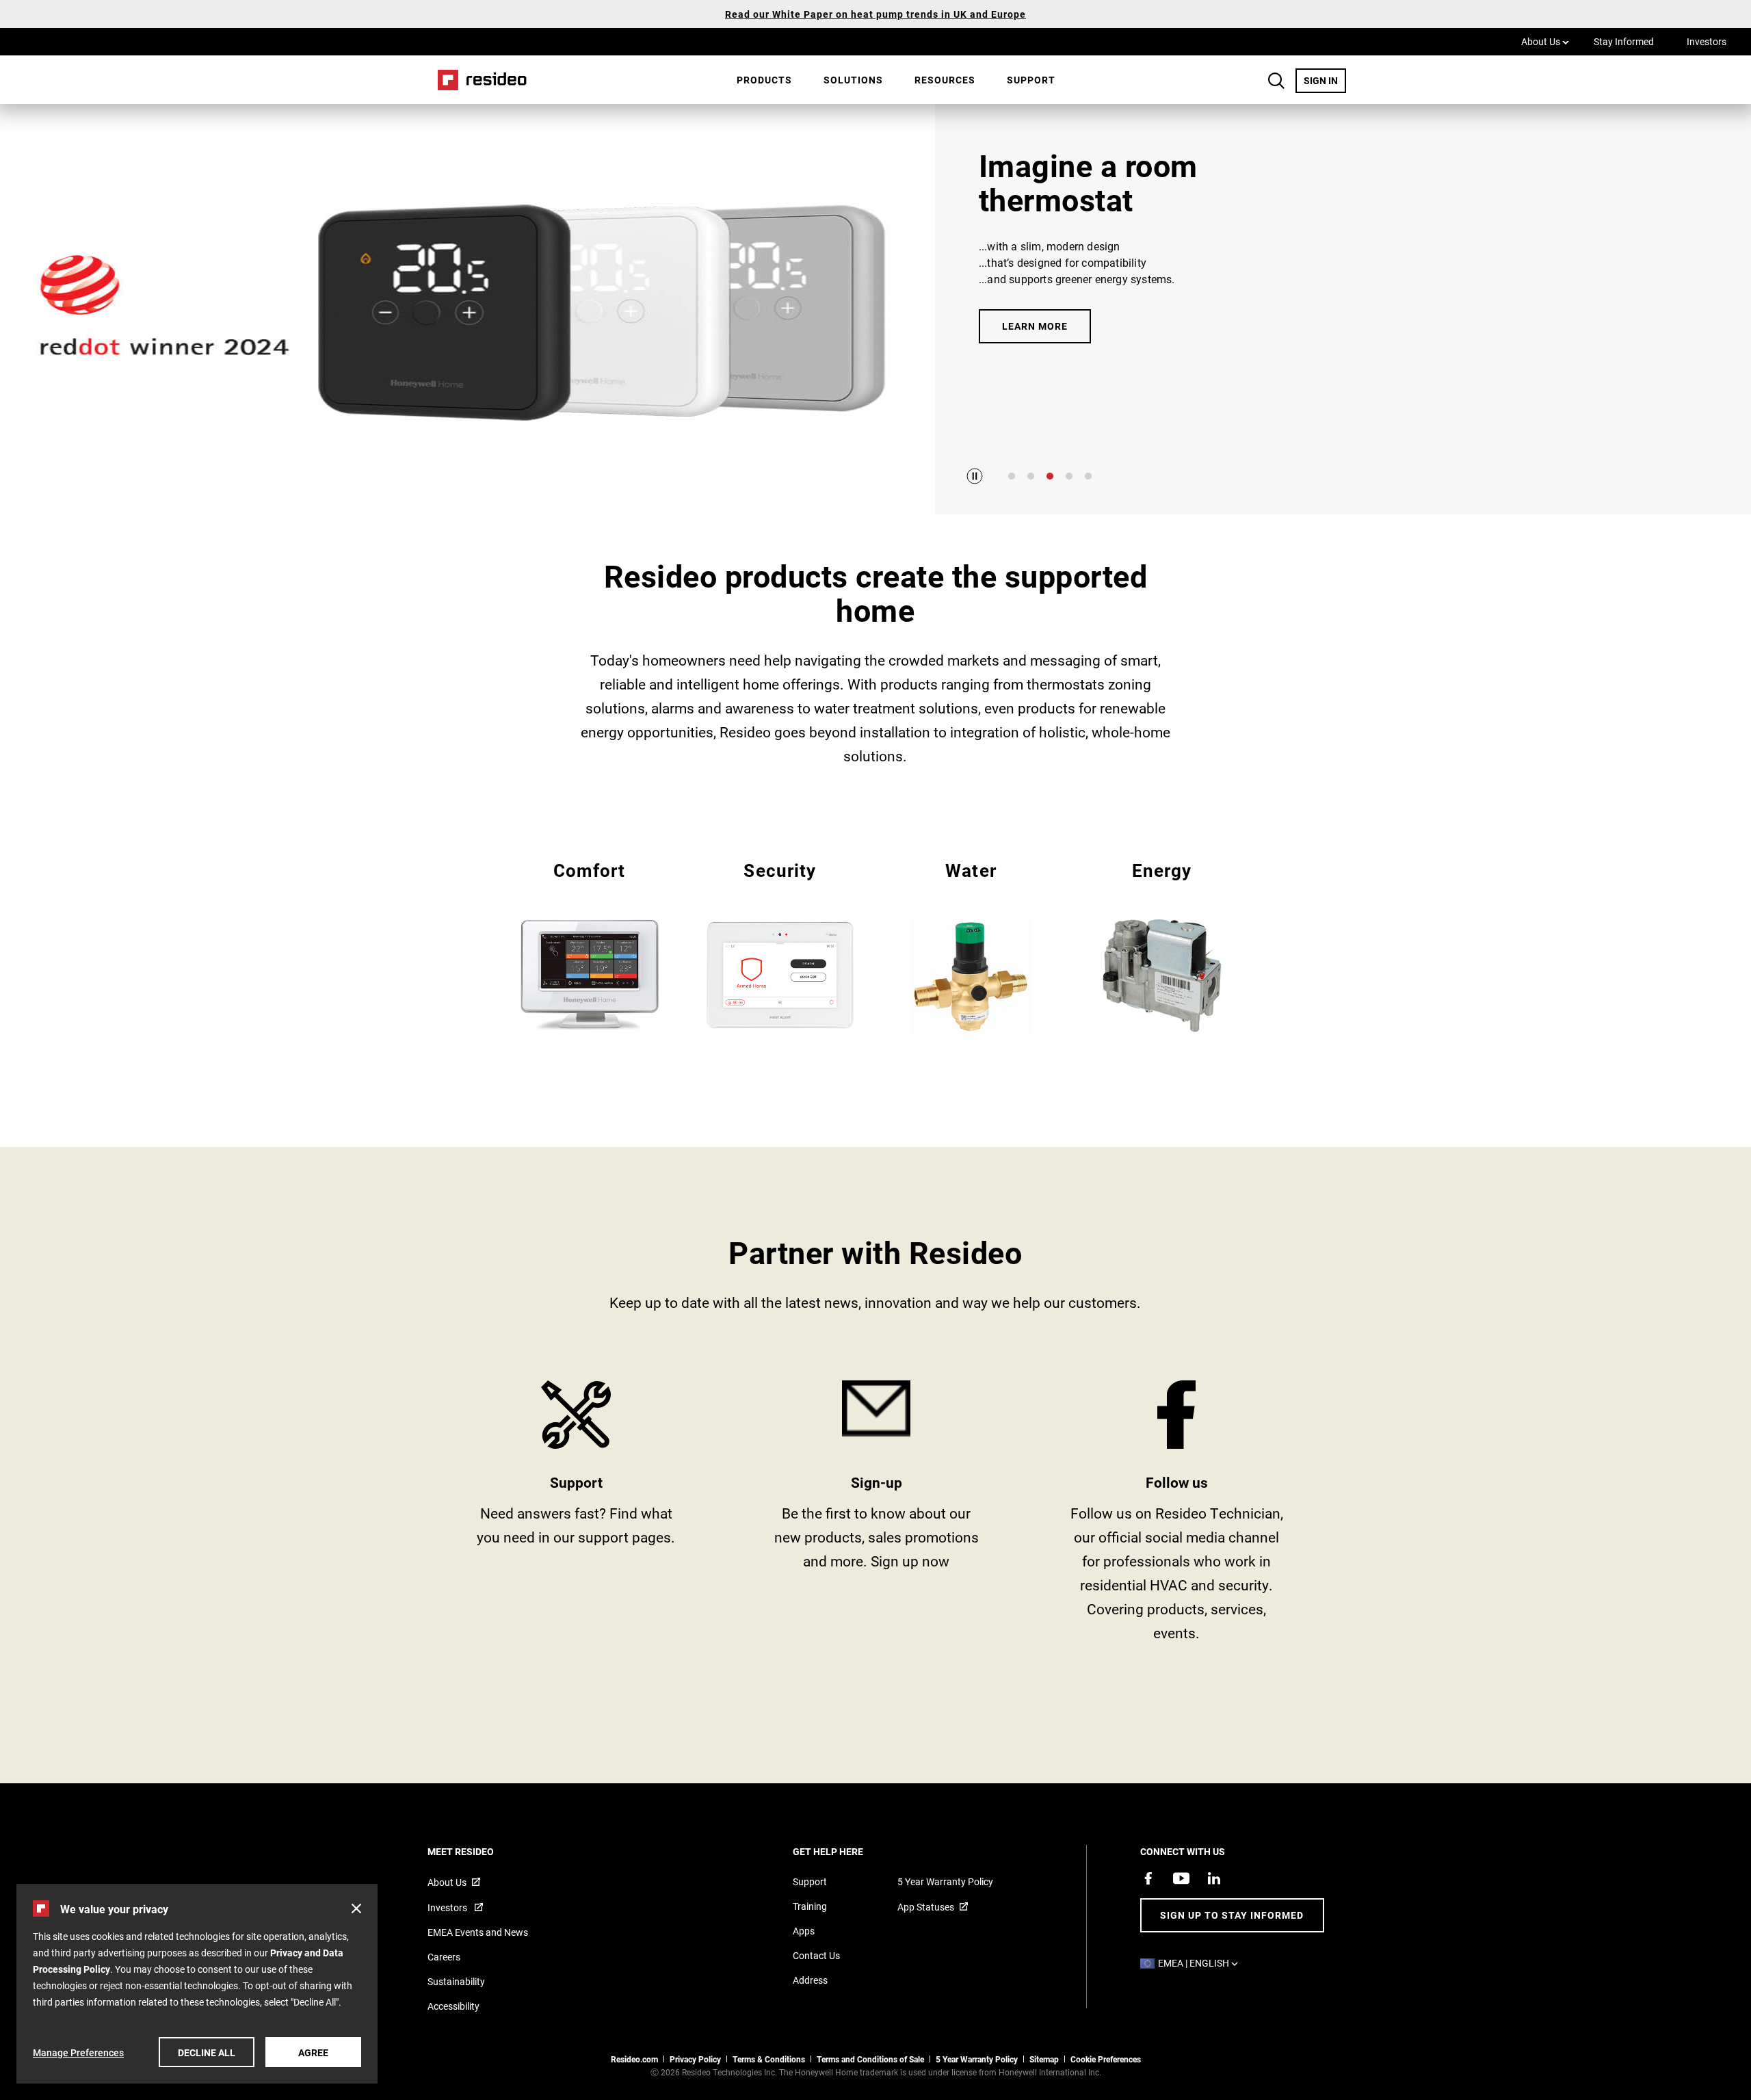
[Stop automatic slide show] (975, 476)
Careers (444, 1957)
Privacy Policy (695, 2059)
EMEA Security (780, 945)
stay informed (877, 1516)
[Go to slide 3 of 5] (1050, 476)
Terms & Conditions (769, 2059)
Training (810, 1906)
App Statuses (926, 1907)
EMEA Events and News (478, 1932)
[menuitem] (764, 80)
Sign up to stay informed (1232, 1915)
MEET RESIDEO (479, 1851)
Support (1031, 80)
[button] (356, 1908)
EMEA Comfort (589, 945)
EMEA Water (971, 946)
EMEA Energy (1162, 945)
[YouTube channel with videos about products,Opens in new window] (1181, 1878)
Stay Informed (1624, 41)
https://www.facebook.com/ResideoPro (1177, 1516)
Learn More (1035, 326)
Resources (945, 80)
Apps (804, 1931)
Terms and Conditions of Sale (870, 2059)
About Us (1545, 41)
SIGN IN (1325, 80)
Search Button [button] (1276, 81)
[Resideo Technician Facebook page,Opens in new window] (1148, 1878)
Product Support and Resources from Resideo (576, 1516)
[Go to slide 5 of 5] (1088, 476)
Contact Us (816, 1955)
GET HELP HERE (846, 1851)
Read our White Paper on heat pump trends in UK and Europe (875, 14)
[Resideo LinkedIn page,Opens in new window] (1214, 1878)
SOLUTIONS (853, 80)
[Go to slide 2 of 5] (1031, 476)
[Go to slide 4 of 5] (1069, 476)
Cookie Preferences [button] (1106, 2059)
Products (764, 80)
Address (810, 1980)
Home (477, 80)
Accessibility (453, 2006)
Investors (1707, 41)
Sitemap (1044, 2059)
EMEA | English (1201, 1963)
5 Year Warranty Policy (945, 1881)
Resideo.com (634, 2059)
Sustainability (456, 1981)
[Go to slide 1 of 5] (1012, 476)
